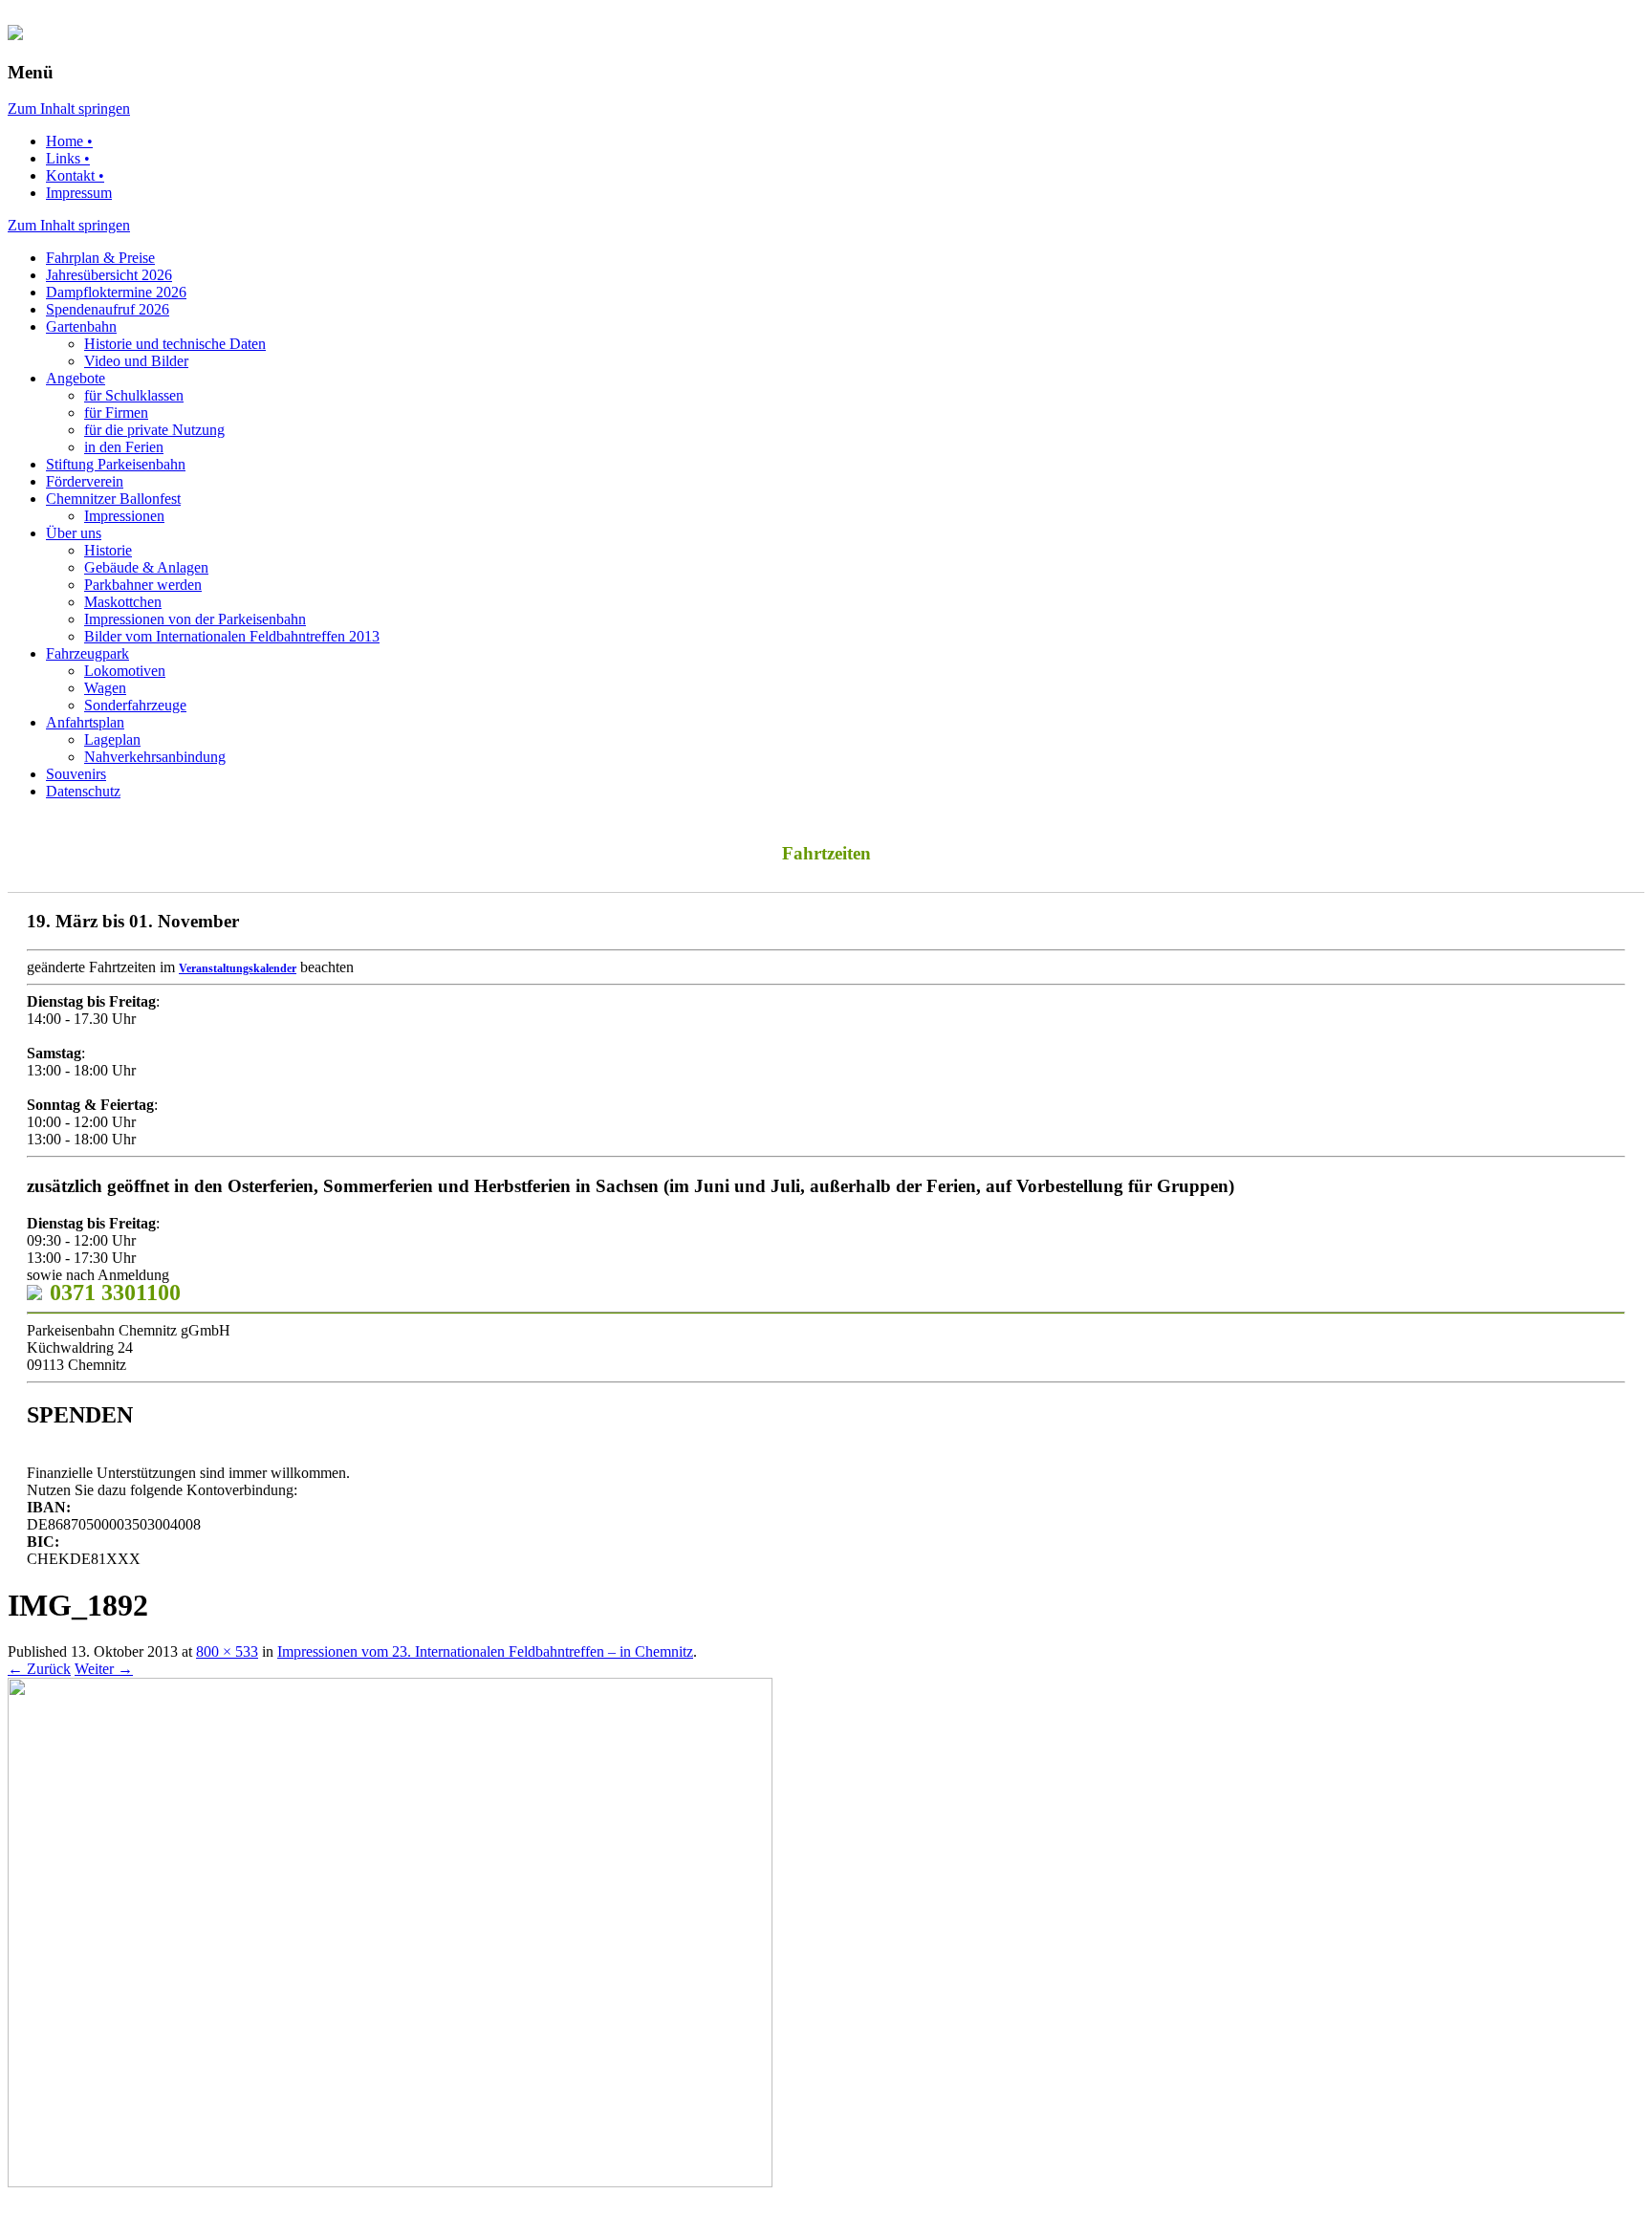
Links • (68, 158)
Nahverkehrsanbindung (155, 757)
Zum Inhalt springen (69, 109)
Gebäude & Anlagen (146, 567)
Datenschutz (83, 791)
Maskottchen (123, 602)
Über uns (74, 533)
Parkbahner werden (143, 585)
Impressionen (124, 516)
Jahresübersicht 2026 (109, 275)
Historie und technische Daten (175, 344)
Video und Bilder (136, 361)
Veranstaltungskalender (238, 968)
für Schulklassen (134, 395)
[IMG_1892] (390, 2182)
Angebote (76, 378)
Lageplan (112, 739)
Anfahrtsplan (85, 722)
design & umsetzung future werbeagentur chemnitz (348, 2201)
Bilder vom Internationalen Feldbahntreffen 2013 (232, 636)
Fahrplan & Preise (100, 258)
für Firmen (116, 413)
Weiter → (104, 1669)
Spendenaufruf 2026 (108, 309)
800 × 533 (227, 1651)
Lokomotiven (125, 671)
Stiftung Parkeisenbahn (116, 464)
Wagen (105, 688)
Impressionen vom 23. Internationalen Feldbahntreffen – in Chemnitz (485, 1651)
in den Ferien (124, 447)
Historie (108, 550)
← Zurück (39, 1669)
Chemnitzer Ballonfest (113, 499)
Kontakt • (75, 175)
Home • (69, 141)
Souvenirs (76, 774)
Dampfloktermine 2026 (116, 292)
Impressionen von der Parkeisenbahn (195, 619)
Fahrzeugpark (87, 653)
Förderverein (85, 481)
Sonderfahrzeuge (135, 705)
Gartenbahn (81, 326)
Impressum (79, 193)
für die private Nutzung (154, 430)
